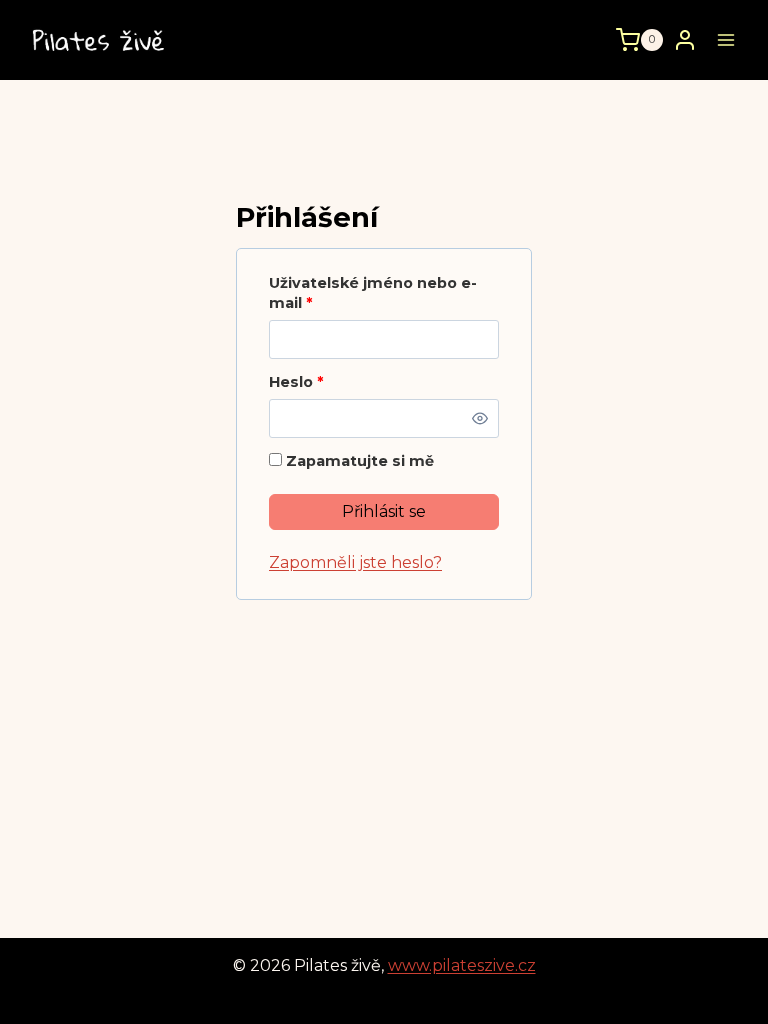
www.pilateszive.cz (462, 965)
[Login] (685, 39)
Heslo (301, 382)
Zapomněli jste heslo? (355, 562)
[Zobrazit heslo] (480, 418)
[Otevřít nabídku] (725, 39)
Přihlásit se (384, 511)
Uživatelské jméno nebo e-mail (373, 293)
